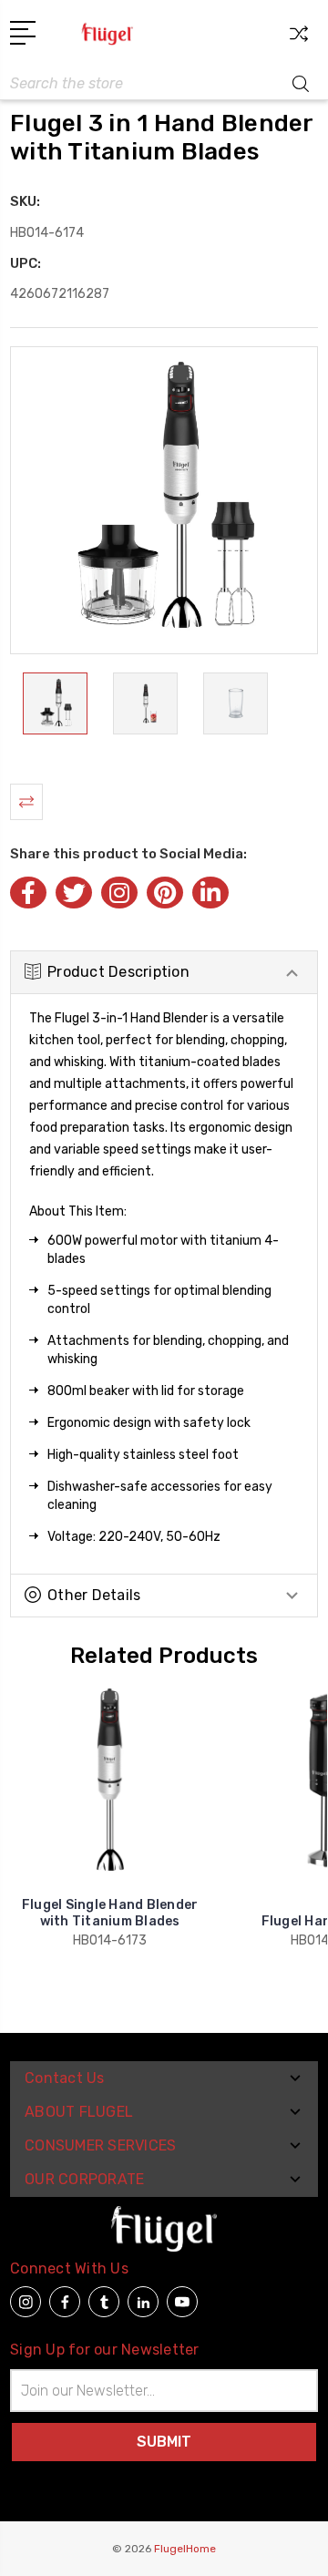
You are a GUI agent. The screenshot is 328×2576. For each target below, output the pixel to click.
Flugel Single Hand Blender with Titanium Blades (110, 1913)
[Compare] (299, 40)
